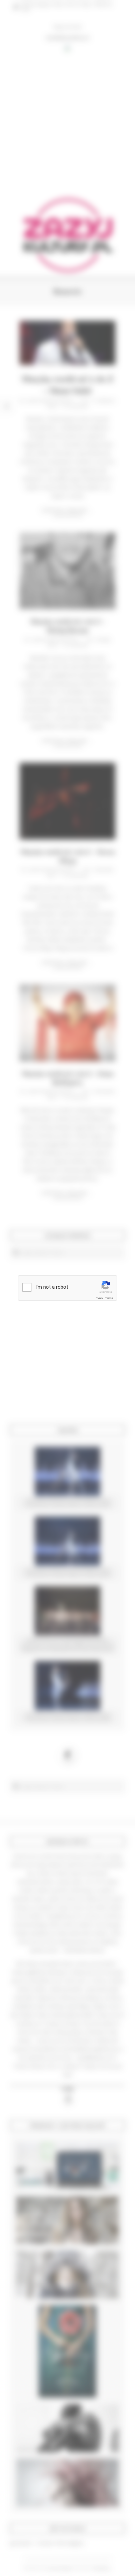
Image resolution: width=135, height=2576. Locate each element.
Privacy (99, 1298)
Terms (109, 1298)
